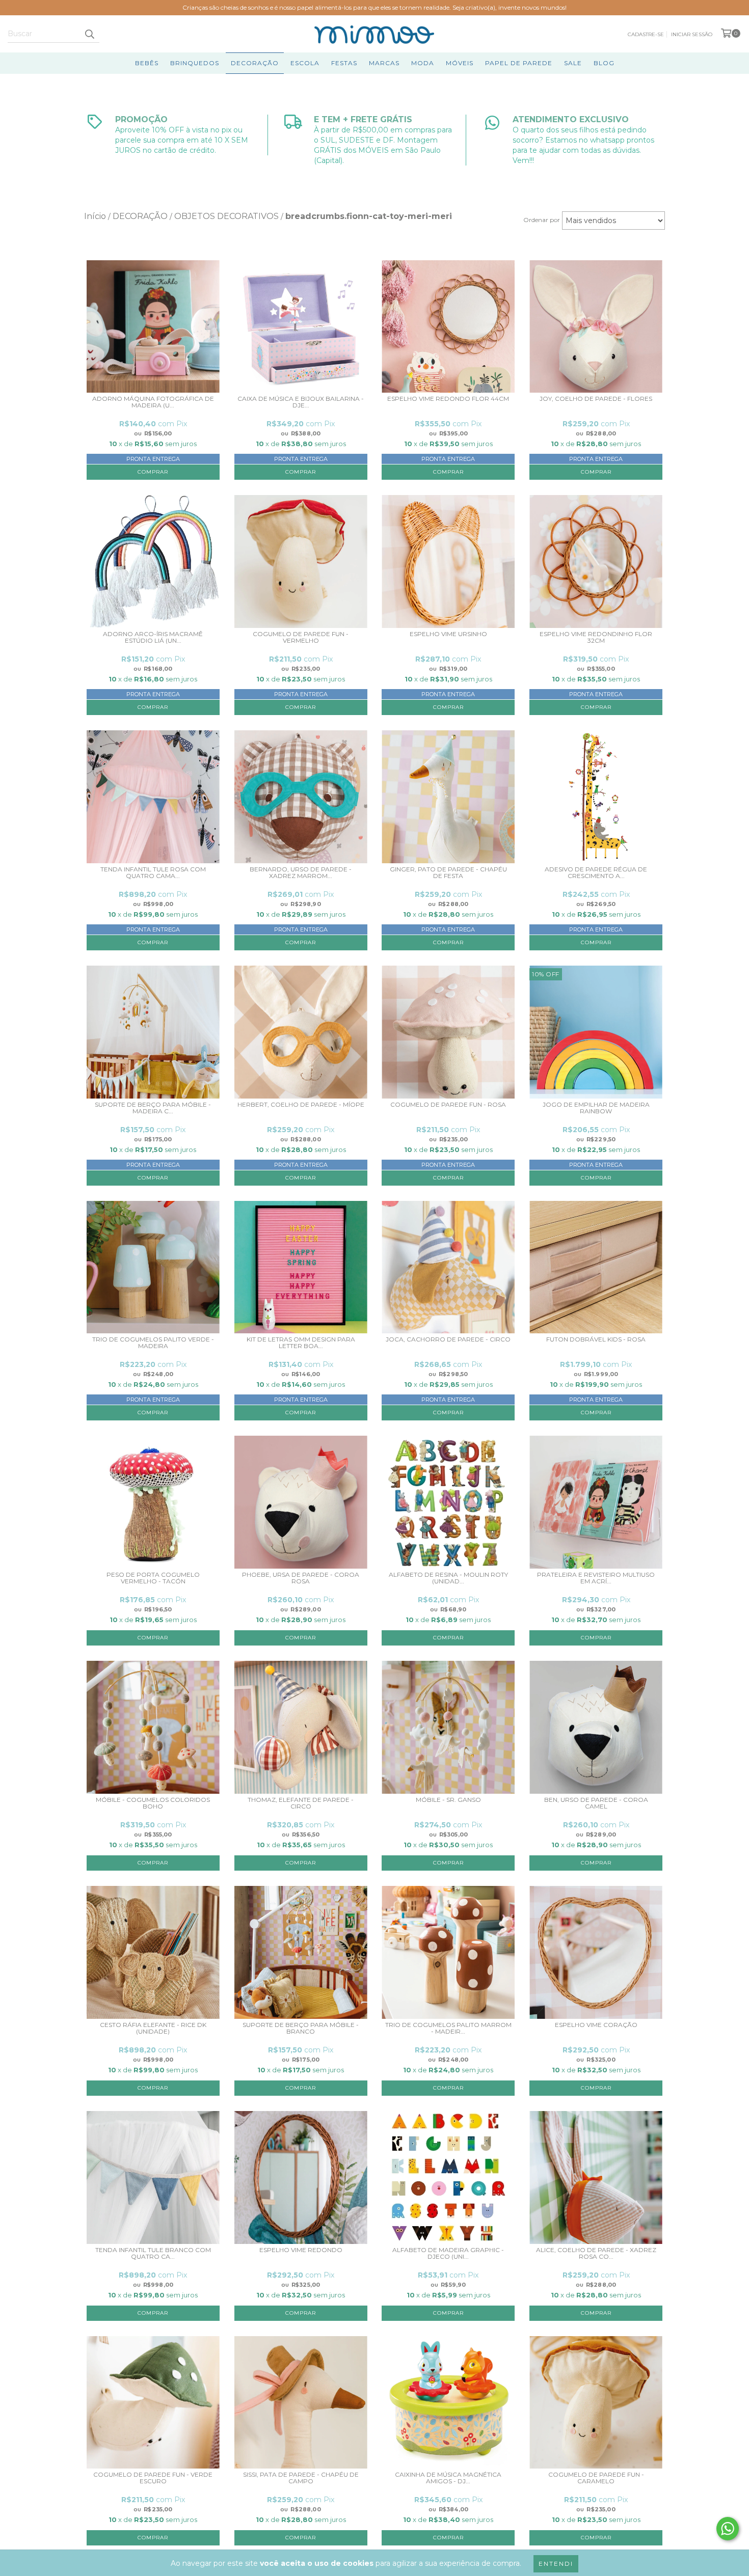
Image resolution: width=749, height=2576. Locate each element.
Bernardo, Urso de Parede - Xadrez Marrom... (301, 873)
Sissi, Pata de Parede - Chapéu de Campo (301, 2478)
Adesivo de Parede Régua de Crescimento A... (596, 873)
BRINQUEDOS (195, 63)
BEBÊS (147, 63)
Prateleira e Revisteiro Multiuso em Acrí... (596, 1578)
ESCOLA (305, 63)
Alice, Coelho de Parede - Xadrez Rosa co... (596, 2253)
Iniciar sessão (692, 34)
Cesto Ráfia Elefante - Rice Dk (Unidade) (153, 2028)
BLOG (604, 63)
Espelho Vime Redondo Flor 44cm (448, 399)
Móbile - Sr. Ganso (448, 1800)
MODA (423, 63)
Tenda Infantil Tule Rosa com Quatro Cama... (153, 873)
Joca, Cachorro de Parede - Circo (448, 1339)
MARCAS (384, 63)
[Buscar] (89, 34)
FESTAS (344, 63)
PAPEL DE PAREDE (519, 63)
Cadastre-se (646, 34)
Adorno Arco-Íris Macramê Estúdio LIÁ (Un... (153, 637)
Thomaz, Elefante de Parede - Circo (301, 1803)
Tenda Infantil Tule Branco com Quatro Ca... (153, 2253)
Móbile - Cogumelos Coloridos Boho (153, 1803)
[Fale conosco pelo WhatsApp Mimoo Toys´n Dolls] (728, 2529)
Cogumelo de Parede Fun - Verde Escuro (153, 2478)
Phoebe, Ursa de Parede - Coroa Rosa (301, 1578)
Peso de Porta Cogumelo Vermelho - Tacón (153, 1578)
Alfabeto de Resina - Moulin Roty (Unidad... (448, 1578)
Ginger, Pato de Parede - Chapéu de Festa (448, 873)
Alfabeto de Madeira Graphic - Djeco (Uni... (448, 2253)
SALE (573, 63)
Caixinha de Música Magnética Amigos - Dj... (448, 2478)
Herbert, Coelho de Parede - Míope (301, 1105)
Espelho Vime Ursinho (448, 634)
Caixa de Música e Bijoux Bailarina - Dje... (301, 402)
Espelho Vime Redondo (301, 2250)
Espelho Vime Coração (596, 2025)
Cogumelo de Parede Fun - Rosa (448, 1105)
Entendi (556, 2564)
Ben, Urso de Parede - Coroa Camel (596, 1803)
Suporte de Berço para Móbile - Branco (301, 2028)
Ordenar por (542, 220)
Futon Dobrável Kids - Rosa (596, 1339)
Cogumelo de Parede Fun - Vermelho (301, 637)
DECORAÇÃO (255, 63)
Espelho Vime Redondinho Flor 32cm (596, 637)
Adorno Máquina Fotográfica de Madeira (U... (153, 402)
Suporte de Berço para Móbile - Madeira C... (153, 1108)
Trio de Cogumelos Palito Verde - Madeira (153, 1343)
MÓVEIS (460, 63)
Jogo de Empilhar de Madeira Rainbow (596, 1108)
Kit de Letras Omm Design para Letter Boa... (301, 1343)
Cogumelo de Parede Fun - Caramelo (596, 2478)
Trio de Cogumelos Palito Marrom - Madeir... (448, 2028)
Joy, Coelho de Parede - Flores (596, 399)
